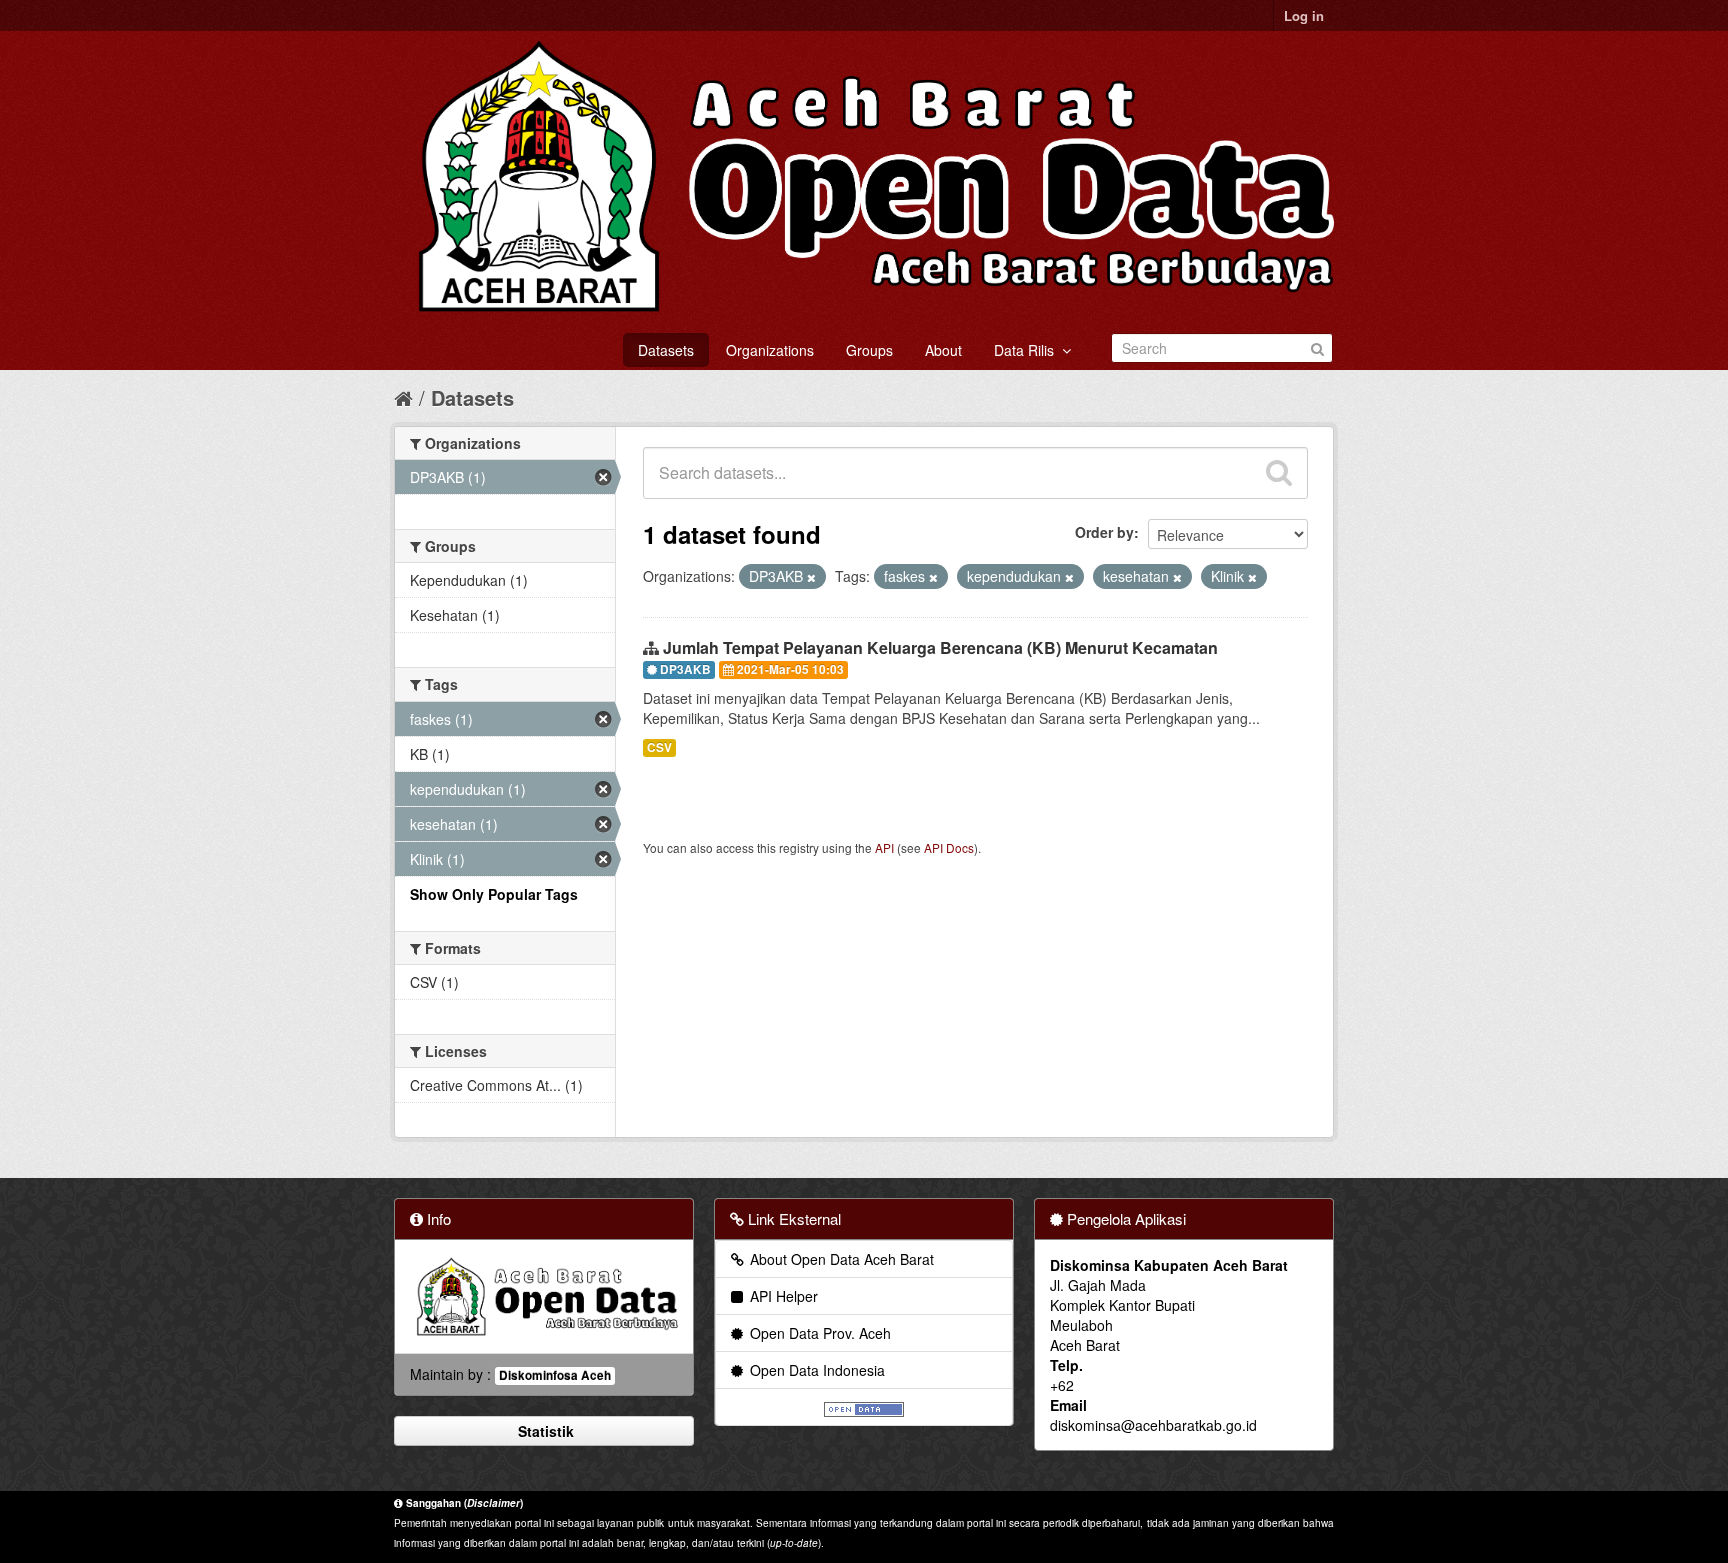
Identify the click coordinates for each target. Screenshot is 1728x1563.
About (943, 350)
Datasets (666, 350)
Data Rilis (1028, 350)
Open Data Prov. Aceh (818, 1333)
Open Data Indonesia (815, 1370)
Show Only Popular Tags (494, 894)
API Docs (949, 847)
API (884, 847)
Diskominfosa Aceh (555, 1375)
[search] (1279, 473)
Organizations (770, 350)
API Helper (782, 1296)
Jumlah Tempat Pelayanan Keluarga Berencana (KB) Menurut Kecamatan (940, 647)
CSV (659, 747)
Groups (869, 350)
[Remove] (811, 577)
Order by (1104, 532)
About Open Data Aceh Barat (840, 1259)
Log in (1304, 15)
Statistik (544, 1431)
